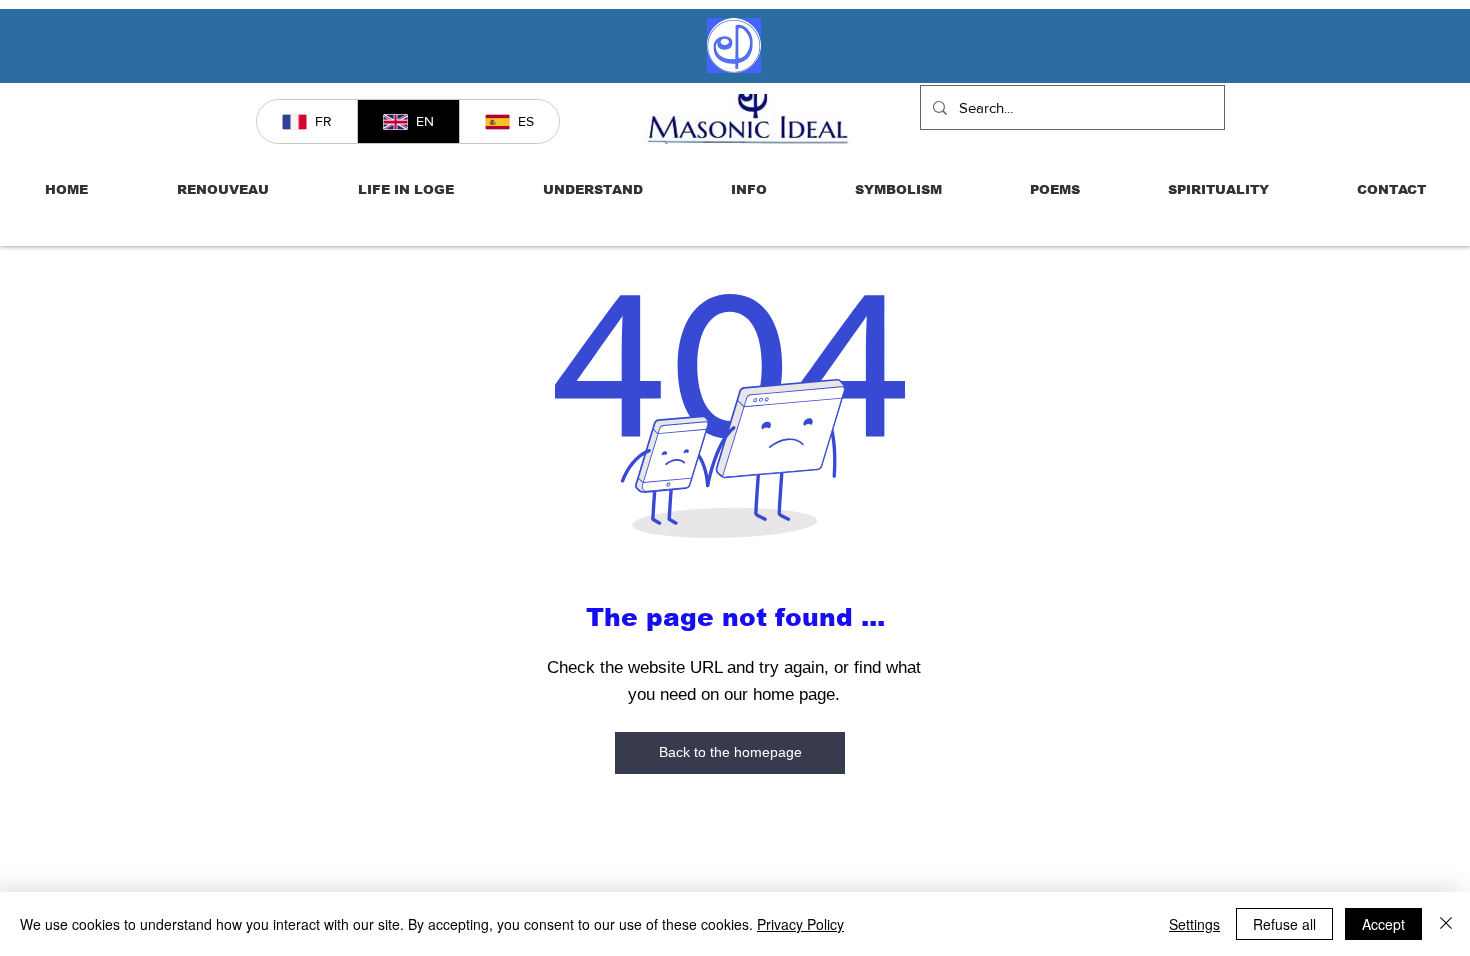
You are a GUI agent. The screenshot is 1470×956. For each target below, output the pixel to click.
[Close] (1446, 924)
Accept (1383, 924)
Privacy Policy (800, 924)
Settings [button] (1194, 924)
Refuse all (1284, 924)
